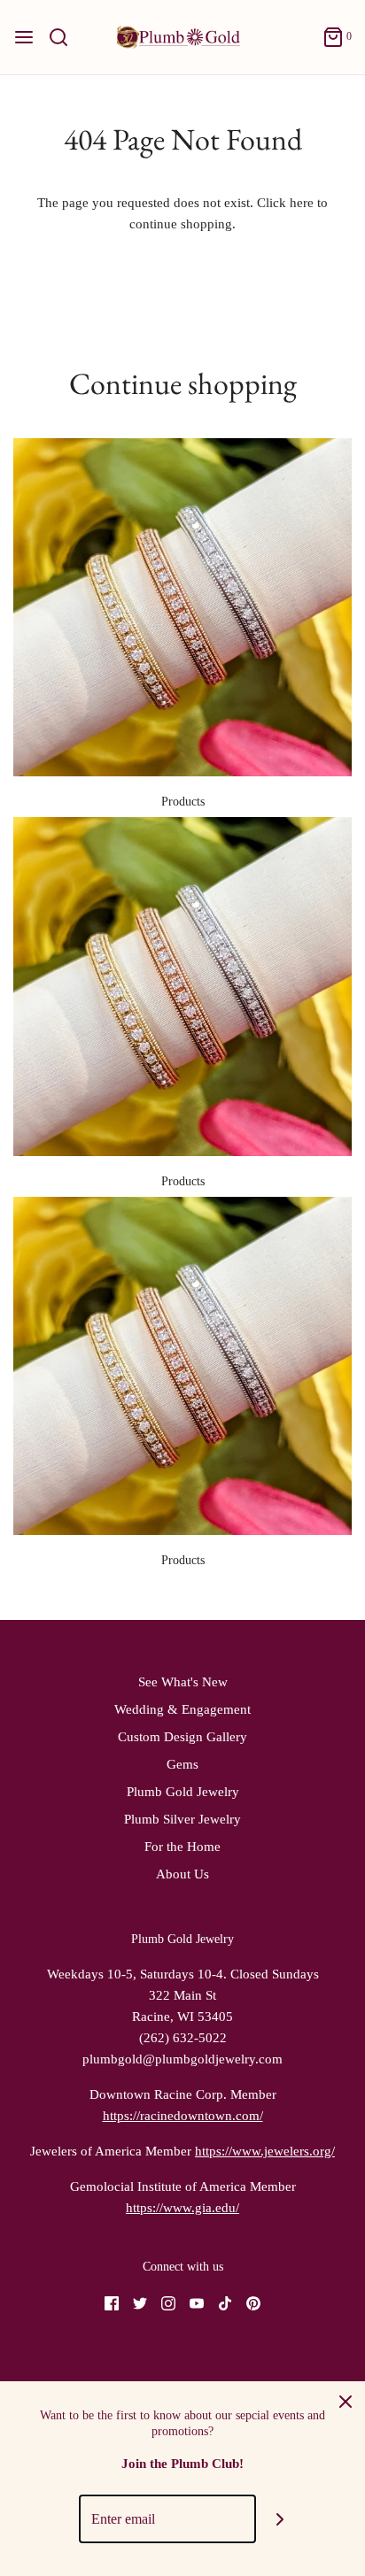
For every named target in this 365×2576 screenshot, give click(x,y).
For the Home (182, 1847)
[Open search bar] (65, 37)
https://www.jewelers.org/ (265, 2151)
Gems (182, 1764)
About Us (182, 1874)
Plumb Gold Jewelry (183, 1792)
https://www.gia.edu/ (182, 2208)
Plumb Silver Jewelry (182, 1819)
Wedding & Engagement (182, 1709)
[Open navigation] (24, 37)
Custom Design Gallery (182, 1737)
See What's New (183, 1682)
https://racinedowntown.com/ (183, 2116)
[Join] (280, 2519)
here (302, 203)
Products (183, 802)
